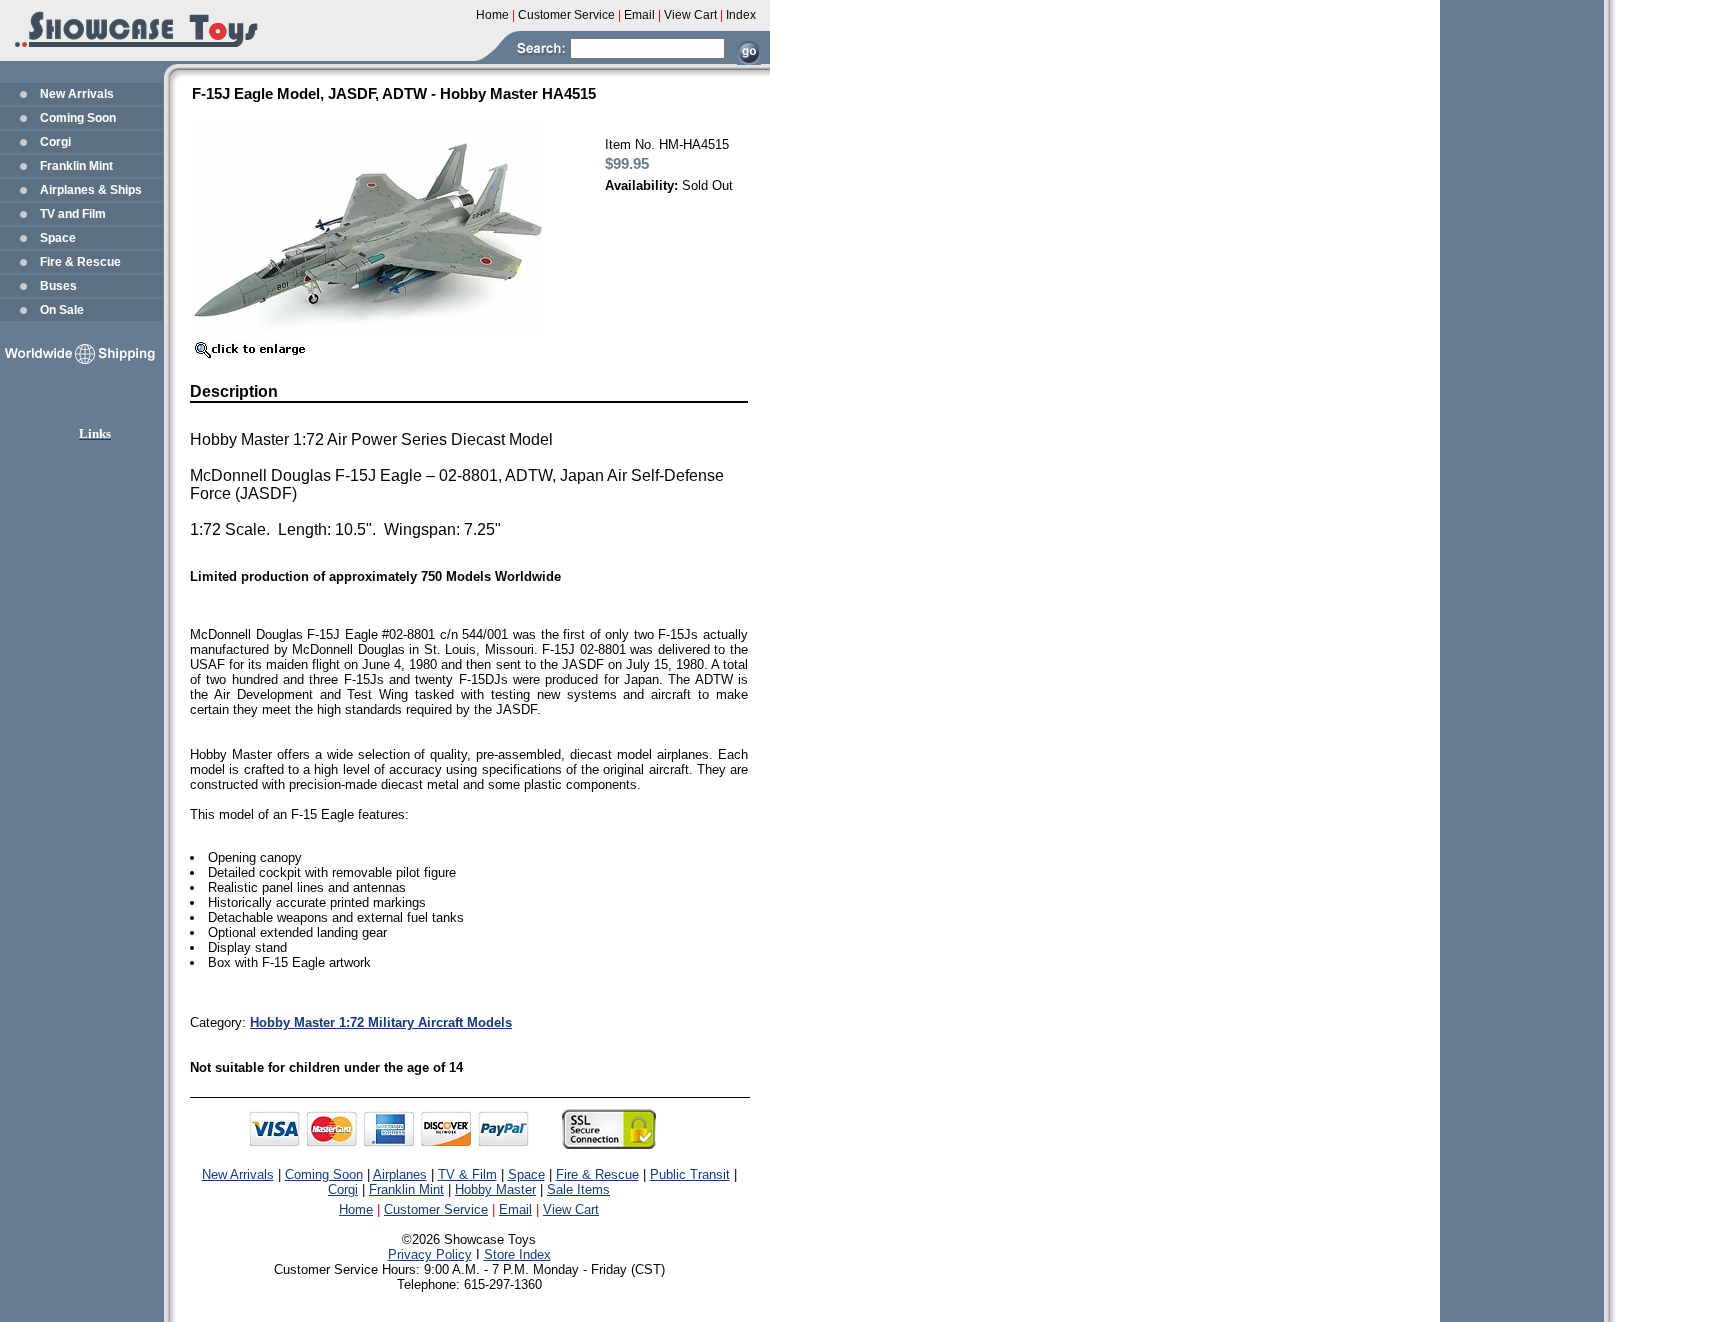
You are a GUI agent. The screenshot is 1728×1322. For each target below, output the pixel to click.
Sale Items (578, 1189)
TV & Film (467, 1174)
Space (58, 238)
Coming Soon (78, 118)
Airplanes (400, 1174)
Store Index (517, 1254)
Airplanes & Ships (91, 190)
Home (356, 1209)
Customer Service (436, 1209)
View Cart (571, 1209)
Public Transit (690, 1174)
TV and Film (73, 214)
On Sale (62, 310)
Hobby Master (495, 1189)
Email (515, 1209)
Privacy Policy (430, 1254)
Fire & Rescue (80, 262)
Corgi (55, 142)
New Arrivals (77, 94)
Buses (58, 286)
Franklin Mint (76, 166)
